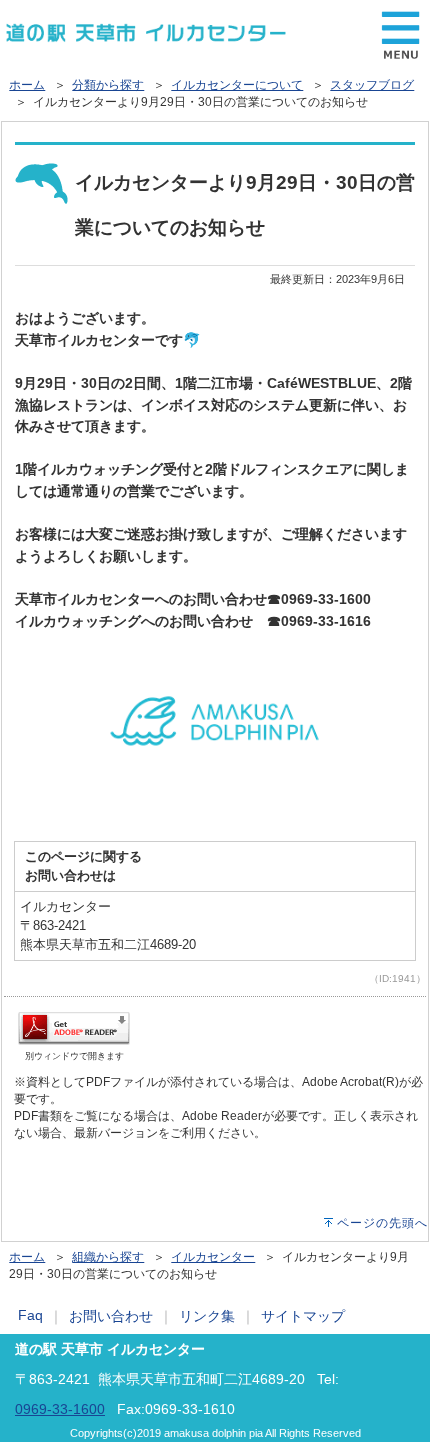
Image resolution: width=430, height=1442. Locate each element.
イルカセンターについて (237, 85)
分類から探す (108, 85)
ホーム (27, 85)
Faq (30, 1315)
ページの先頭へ (382, 1223)
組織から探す (108, 1257)
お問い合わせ (111, 1316)
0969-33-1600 (60, 1409)
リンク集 (207, 1316)
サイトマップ (303, 1316)
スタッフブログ (372, 85)
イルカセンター (213, 1257)
